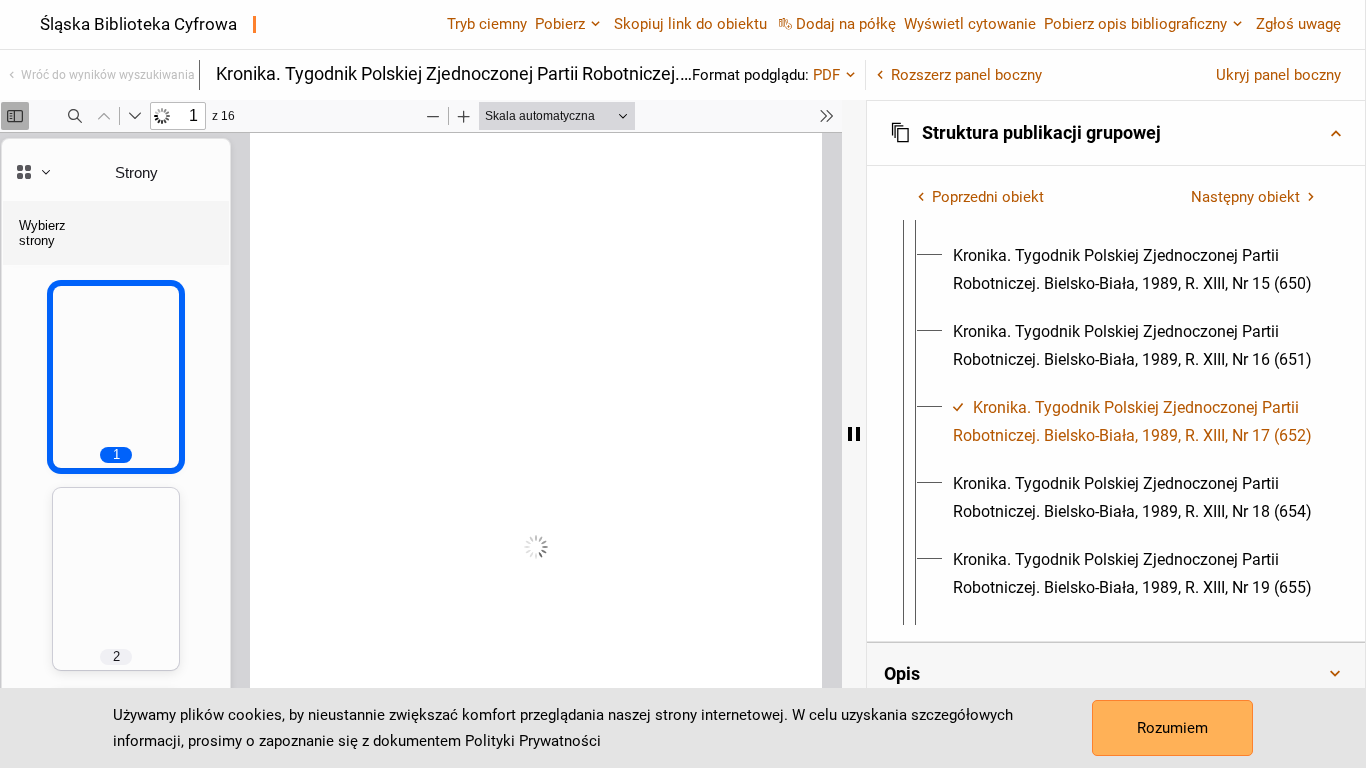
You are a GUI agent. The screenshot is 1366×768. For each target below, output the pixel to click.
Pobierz (560, 24)
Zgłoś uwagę (1298, 24)
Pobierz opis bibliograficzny (1135, 24)
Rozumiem (1172, 728)
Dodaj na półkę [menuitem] (846, 24)
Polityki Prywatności (533, 741)
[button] (1116, 133)
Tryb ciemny (487, 24)
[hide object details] (854, 434)
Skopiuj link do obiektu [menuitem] (690, 24)
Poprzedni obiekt (988, 197)
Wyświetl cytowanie (970, 24)
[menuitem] (1134, 270)
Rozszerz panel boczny (966, 75)
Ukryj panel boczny (1278, 75)
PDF (826, 75)
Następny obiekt (1245, 197)
